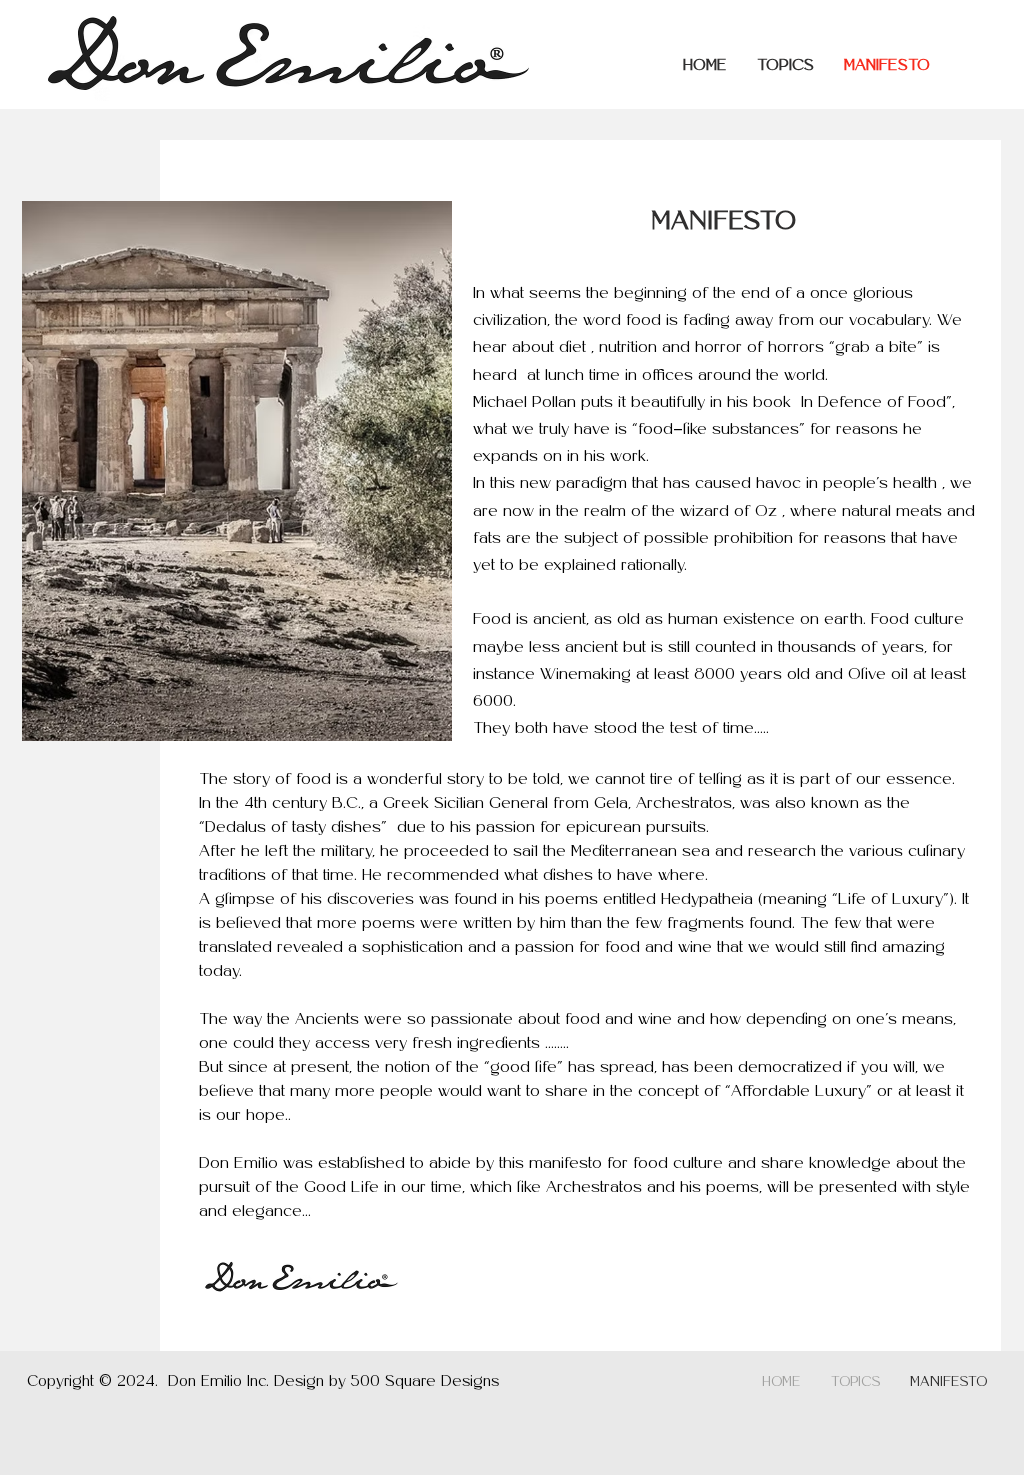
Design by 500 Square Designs (386, 1382)
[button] (785, 66)
